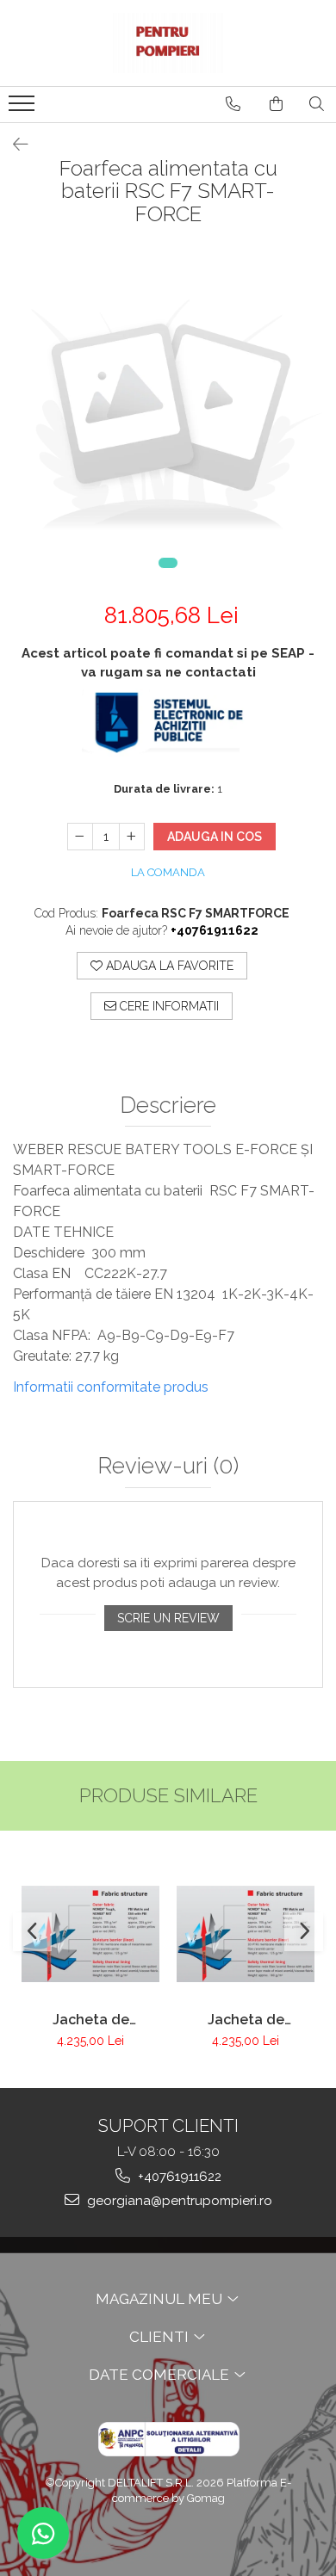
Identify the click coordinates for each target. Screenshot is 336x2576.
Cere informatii (168, 1006)
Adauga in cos (215, 837)
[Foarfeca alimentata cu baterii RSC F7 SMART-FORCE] (168, 419)
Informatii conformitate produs (111, 1387)
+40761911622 (178, 2177)
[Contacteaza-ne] (233, 104)
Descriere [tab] (168, 1106)
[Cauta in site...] (317, 104)
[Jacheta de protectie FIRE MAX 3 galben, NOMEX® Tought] (246, 1934)
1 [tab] (168, 563)
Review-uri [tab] (168, 1466)
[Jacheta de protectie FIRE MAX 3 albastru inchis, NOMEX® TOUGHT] (90, 1934)
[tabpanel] (168, 419)
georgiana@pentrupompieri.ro (178, 2201)
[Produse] (24, 108)
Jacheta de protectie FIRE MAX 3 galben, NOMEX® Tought (246, 2020)
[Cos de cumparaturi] (276, 104)
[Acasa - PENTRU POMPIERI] (168, 43)
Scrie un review (168, 1618)
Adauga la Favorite (168, 966)
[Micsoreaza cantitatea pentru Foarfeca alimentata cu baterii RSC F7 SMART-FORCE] (80, 837)
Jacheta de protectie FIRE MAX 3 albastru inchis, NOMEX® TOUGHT (91, 2020)
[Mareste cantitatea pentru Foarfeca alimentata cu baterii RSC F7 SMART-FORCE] (132, 837)
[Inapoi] (13, 145)
